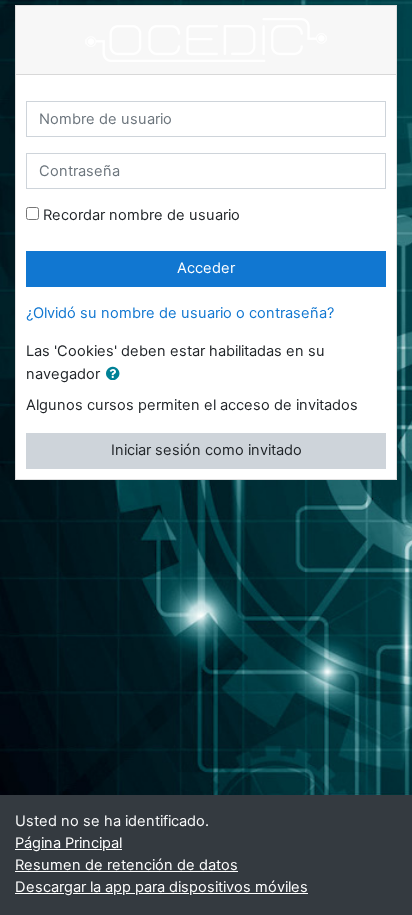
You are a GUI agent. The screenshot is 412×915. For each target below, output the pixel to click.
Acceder (206, 268)
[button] (117, 375)
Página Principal (68, 843)
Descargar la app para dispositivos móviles (161, 887)
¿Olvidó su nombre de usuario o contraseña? (180, 313)
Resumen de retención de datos (126, 865)
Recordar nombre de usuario (141, 215)
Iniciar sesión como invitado (206, 450)
